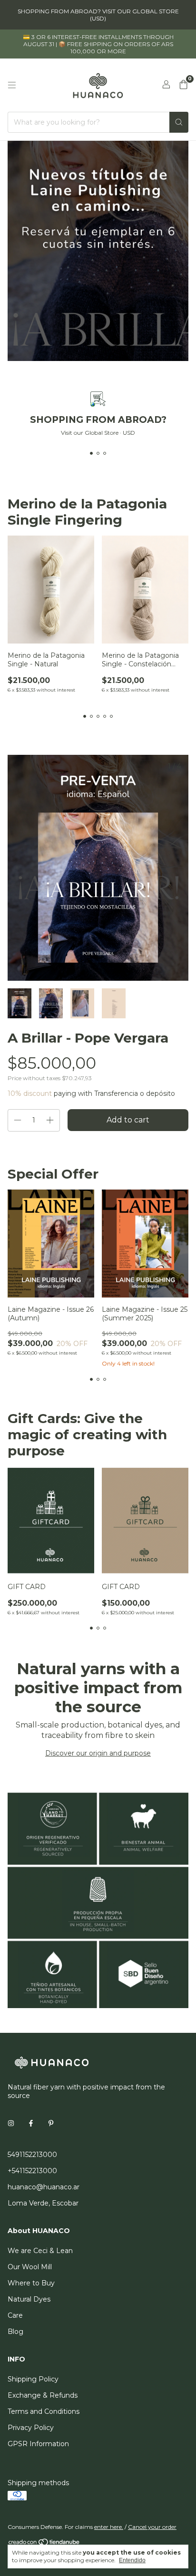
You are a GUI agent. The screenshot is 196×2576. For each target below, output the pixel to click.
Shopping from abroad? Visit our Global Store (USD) (98, 15)
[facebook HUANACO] (31, 2123)
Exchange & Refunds (43, 2395)
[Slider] (98, 251)
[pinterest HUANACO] (51, 2123)
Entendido (132, 2560)
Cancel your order (152, 2527)
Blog (15, 2332)
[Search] (179, 122)
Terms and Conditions (44, 2411)
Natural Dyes (29, 2299)
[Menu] (12, 85)
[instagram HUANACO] (11, 2123)
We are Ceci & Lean (40, 2251)
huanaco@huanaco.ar (44, 2187)
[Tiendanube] (44, 2544)
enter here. (109, 2527)
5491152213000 (32, 2155)
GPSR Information (38, 2444)
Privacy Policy (31, 2428)
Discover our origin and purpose (98, 1753)
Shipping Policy (33, 2379)
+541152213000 (32, 2171)
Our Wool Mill (30, 2267)
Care (15, 2315)
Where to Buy (31, 2283)
